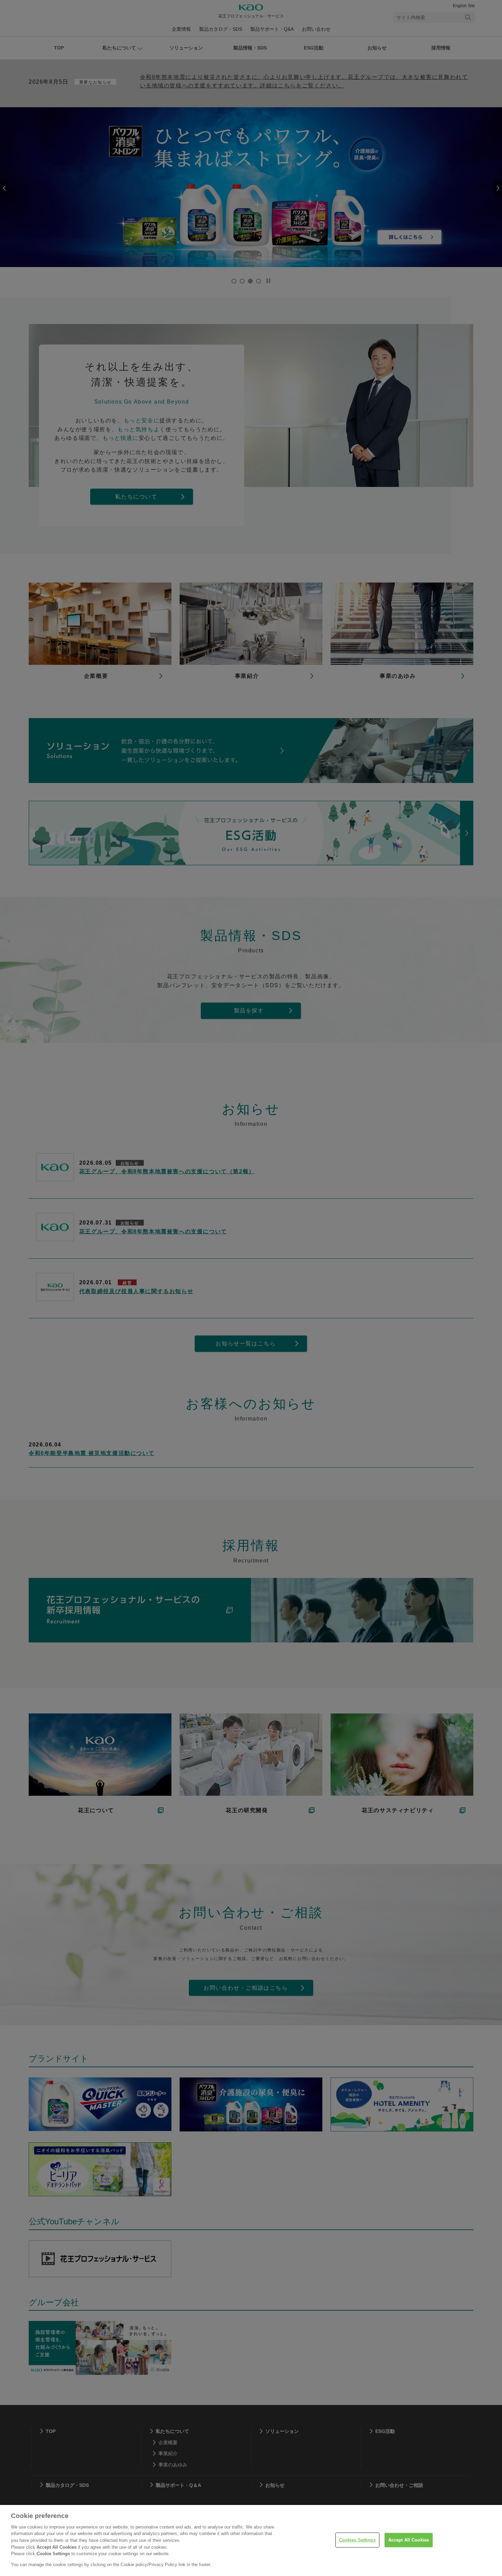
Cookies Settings (357, 2540)
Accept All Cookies (409, 2540)
